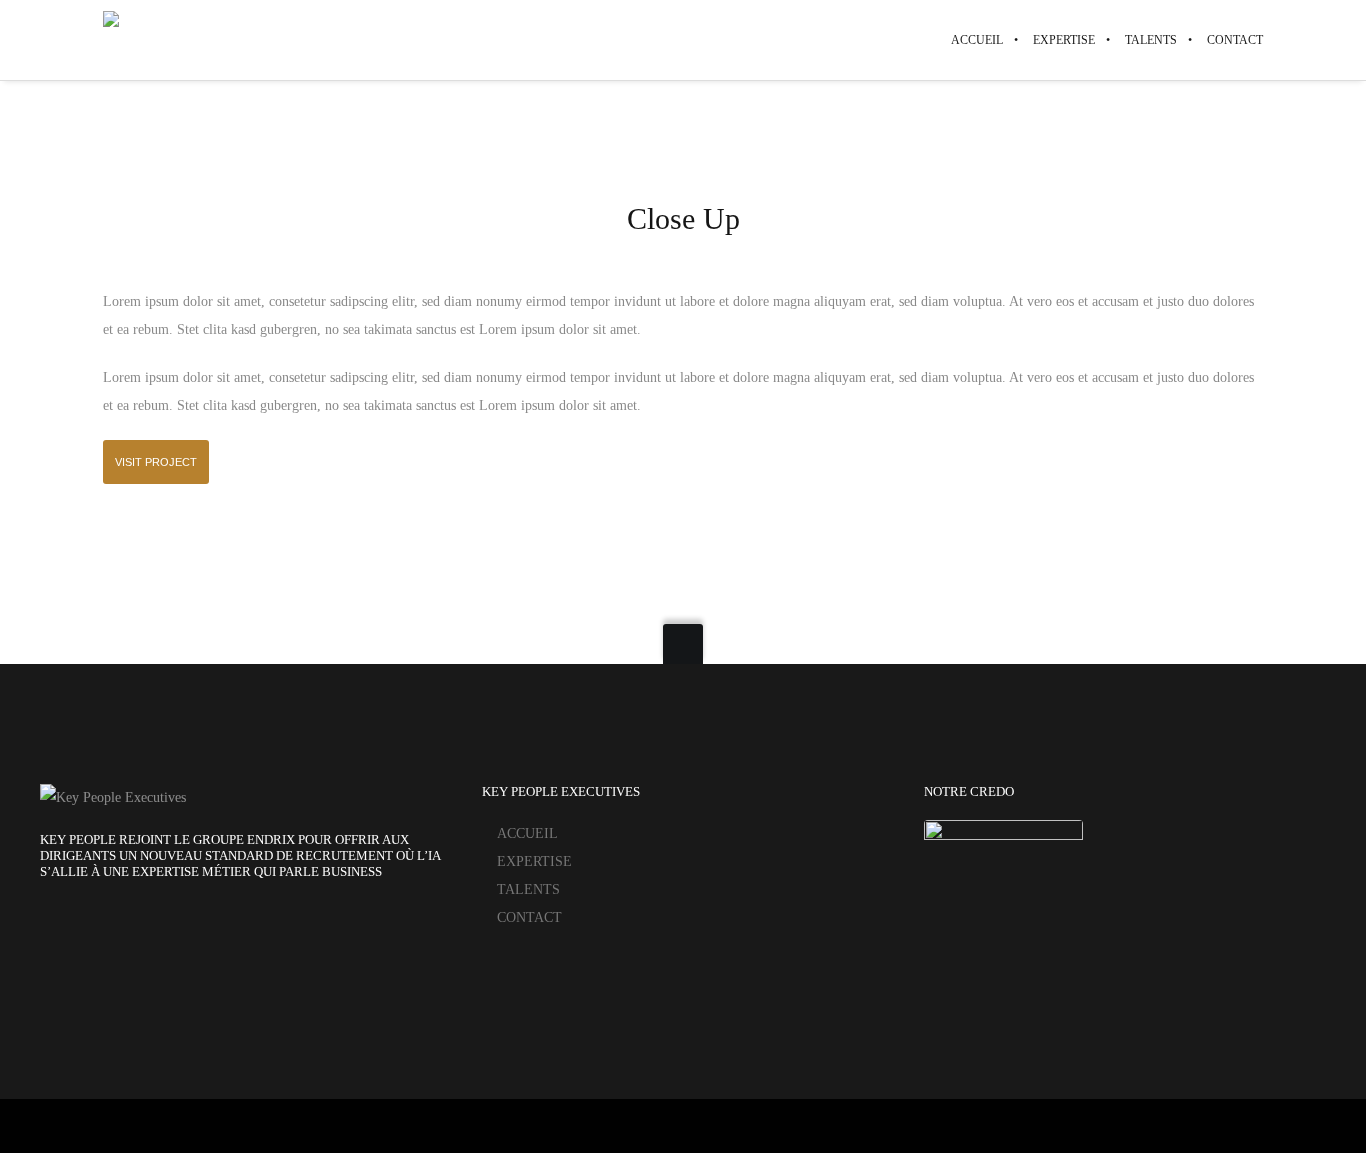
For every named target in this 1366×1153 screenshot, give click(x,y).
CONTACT (529, 917)
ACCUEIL (527, 833)
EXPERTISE (534, 861)
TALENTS (528, 889)
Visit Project (156, 462)
